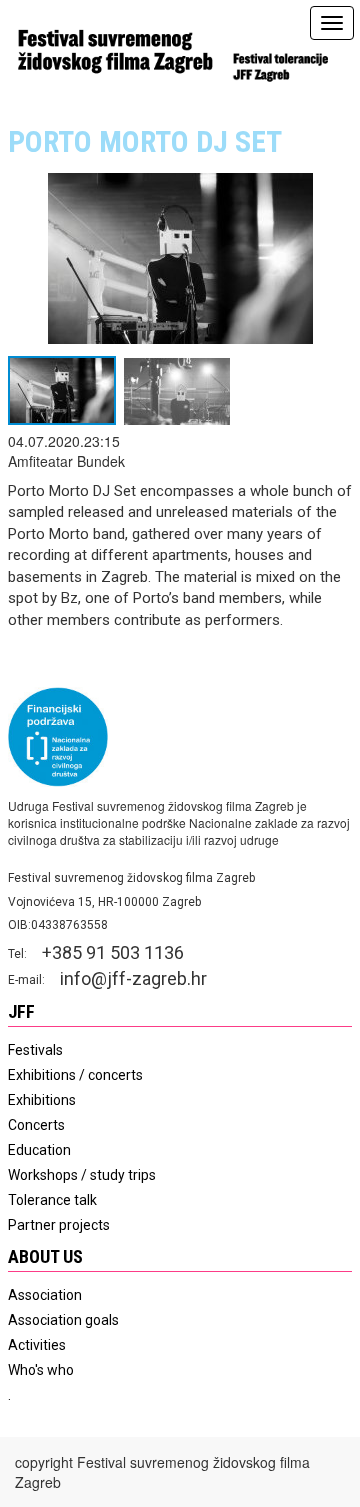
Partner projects (59, 1225)
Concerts (36, 1125)
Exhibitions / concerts (75, 1075)
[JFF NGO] (114, 50)
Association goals (63, 1320)
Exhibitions (42, 1100)
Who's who (41, 1370)
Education (39, 1150)
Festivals (35, 1050)
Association (45, 1295)
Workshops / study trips (82, 1175)
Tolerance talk (52, 1200)
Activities (37, 1345)
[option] (180, 286)
